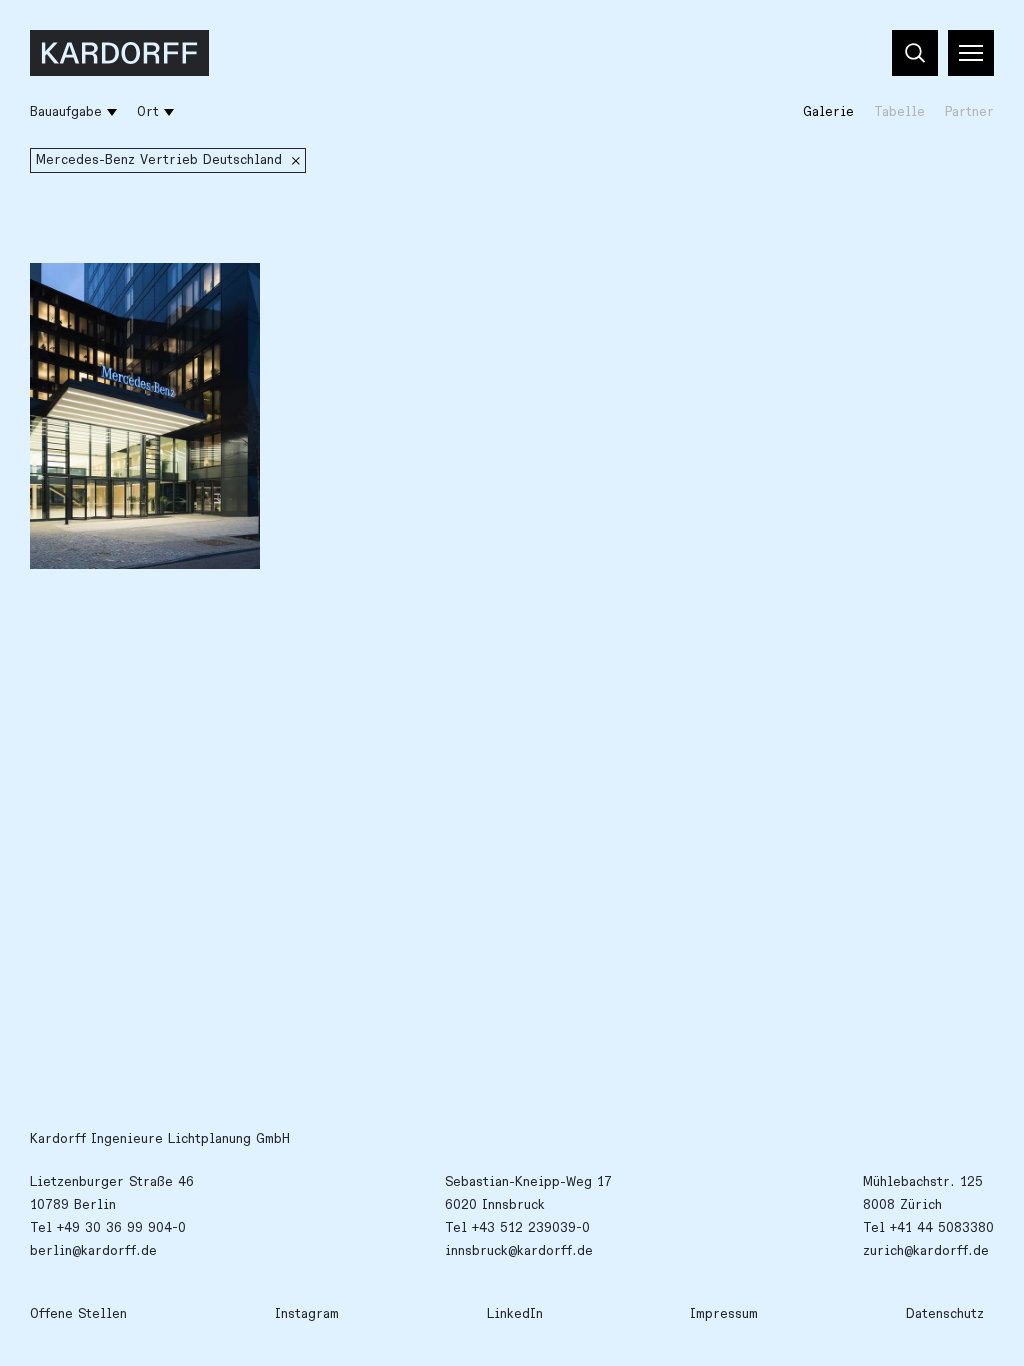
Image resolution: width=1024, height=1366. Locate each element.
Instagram (307, 1314)
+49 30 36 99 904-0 (121, 1228)
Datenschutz (945, 1314)
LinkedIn (515, 1314)
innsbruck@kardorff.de (519, 1251)
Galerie (828, 112)
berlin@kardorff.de (93, 1251)
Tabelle (899, 112)
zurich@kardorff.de (926, 1251)
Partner (969, 112)
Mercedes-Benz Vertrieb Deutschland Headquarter (127, 300)
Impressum (724, 1314)
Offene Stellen (78, 1314)
